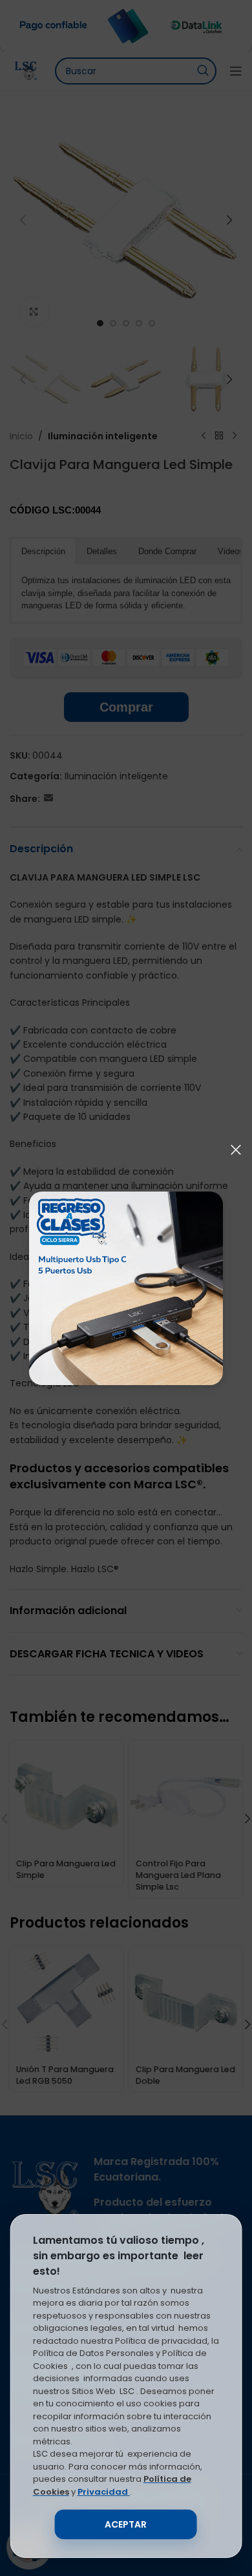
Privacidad (104, 2492)
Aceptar (126, 2524)
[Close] (236, 1150)
